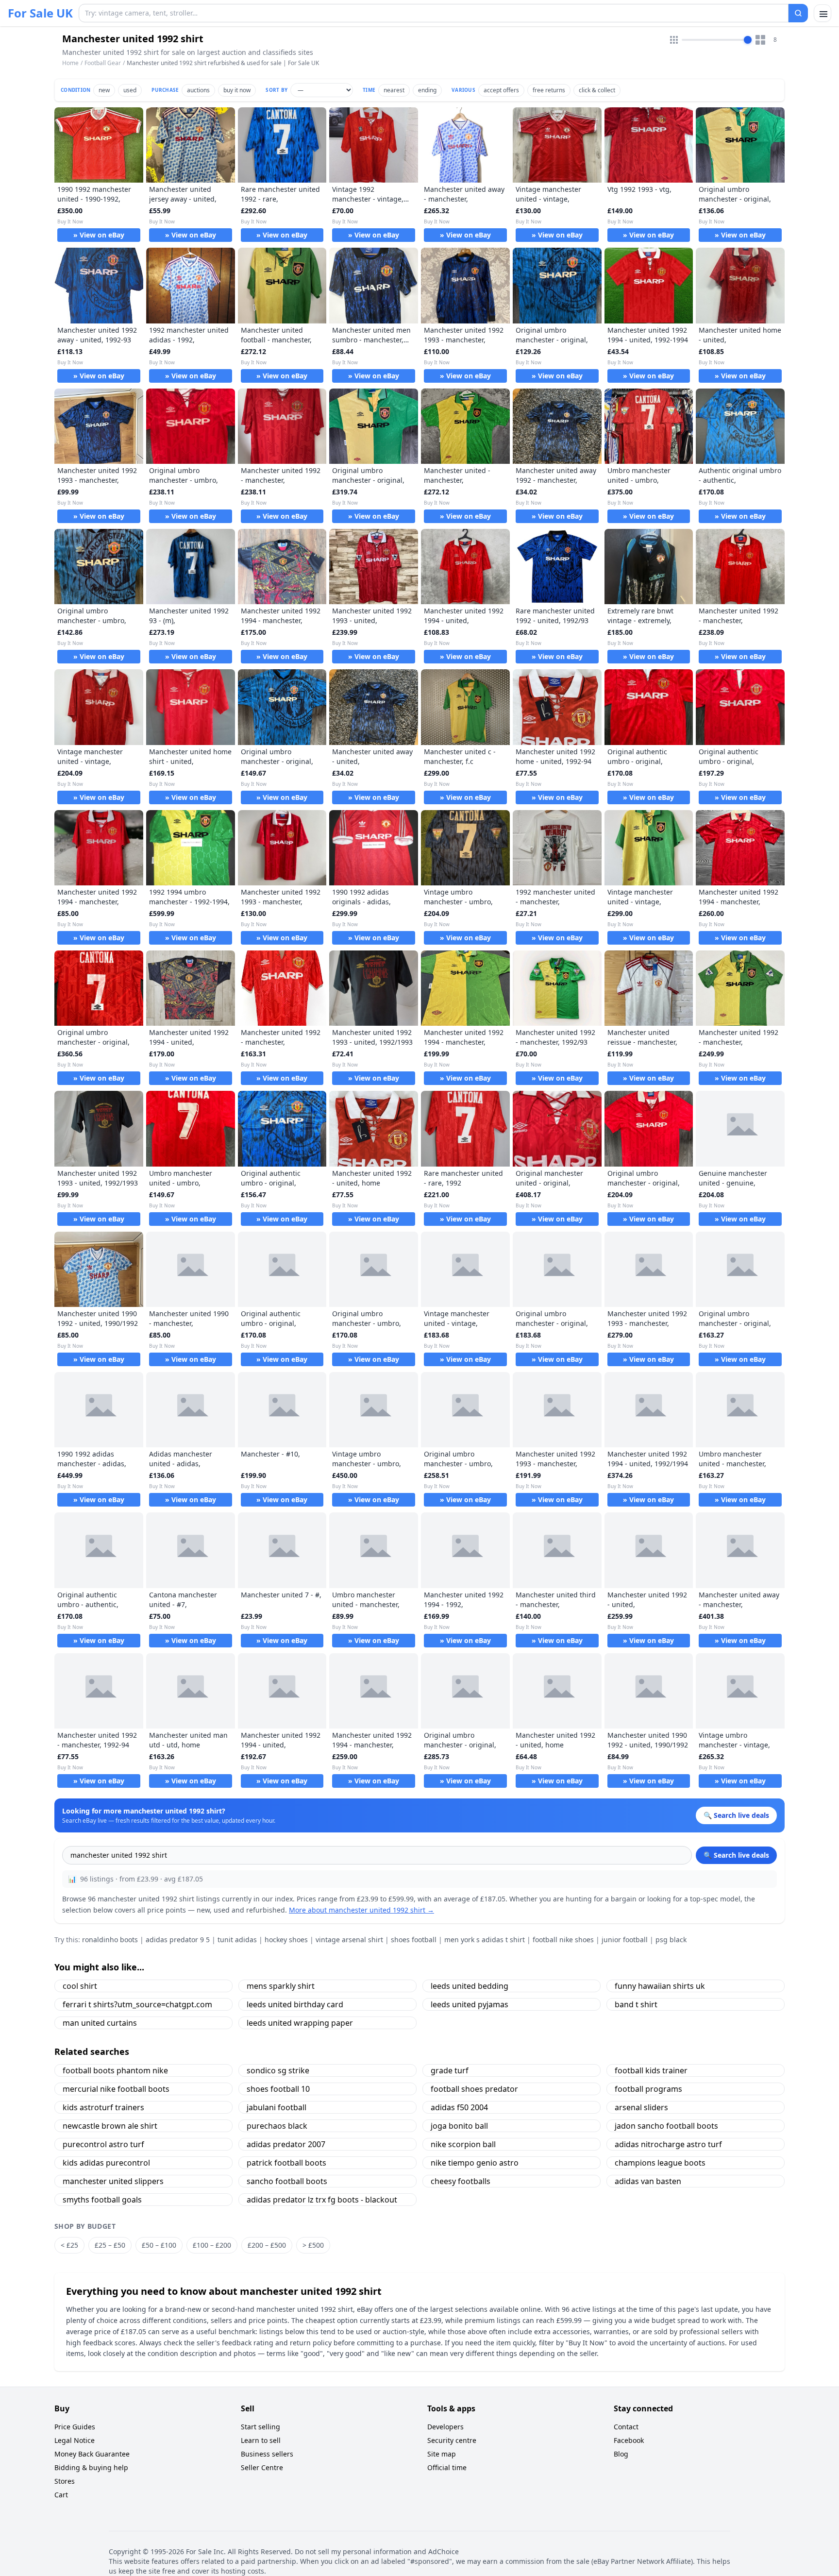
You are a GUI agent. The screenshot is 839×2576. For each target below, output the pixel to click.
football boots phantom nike (115, 2070)
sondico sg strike (278, 2070)
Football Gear (103, 63)
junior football (625, 1940)
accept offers (501, 90)
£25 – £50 (110, 2245)
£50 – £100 (159, 2245)
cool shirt (80, 1986)
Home (70, 63)
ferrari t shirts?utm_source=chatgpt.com (137, 2004)
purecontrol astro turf (103, 2144)
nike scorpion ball (463, 2144)
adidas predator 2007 (286, 2144)
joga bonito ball (459, 2126)
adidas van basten (648, 2181)
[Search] (798, 13)
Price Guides (75, 2427)
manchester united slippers (113, 2181)
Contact (626, 2427)
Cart (61, 2495)
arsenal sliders (641, 2107)
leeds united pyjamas (470, 2004)
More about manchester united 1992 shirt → (361, 1910)
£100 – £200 (212, 2245)
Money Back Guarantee (92, 2454)
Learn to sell (261, 2440)
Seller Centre (262, 2467)
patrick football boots (286, 2163)
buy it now (237, 90)
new (104, 90)
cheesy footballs (461, 2181)
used (130, 90)
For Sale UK (40, 13)
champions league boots (660, 2163)
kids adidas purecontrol (106, 2163)
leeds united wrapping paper (300, 2023)
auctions (198, 90)
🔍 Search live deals (736, 1855)
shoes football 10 (278, 2089)
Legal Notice (75, 2440)
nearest (394, 90)
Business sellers (267, 2454)
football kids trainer (651, 2070)
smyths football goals (102, 2200)
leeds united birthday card (295, 2004)
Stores (65, 2481)
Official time (447, 2467)
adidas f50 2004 (459, 2107)
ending (427, 90)
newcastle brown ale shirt (110, 2126)
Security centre (452, 2440)
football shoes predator (474, 2089)
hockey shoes (286, 1940)
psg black (671, 1940)
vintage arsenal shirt (349, 1940)
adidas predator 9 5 (178, 1940)
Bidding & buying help (91, 2467)
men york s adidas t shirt (485, 1940)
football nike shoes (563, 1940)
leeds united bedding (470, 1986)
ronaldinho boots (110, 1940)
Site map (442, 2454)
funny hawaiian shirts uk (660, 1986)
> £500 (313, 2245)
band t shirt (636, 2004)
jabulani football (277, 2107)
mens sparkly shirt (281, 1986)
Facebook (629, 2440)
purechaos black (277, 2126)
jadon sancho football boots (666, 2126)
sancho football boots (287, 2181)
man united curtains (100, 2023)
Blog (621, 2454)
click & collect (597, 90)
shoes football (414, 1940)
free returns (549, 90)
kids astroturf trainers (103, 2107)
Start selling (260, 2427)
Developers (445, 2427)
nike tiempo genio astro (475, 2163)
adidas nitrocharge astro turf (668, 2144)
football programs (648, 2089)
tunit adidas (237, 1940)
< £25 (69, 2245)
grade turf (450, 2070)
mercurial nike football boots (116, 2089)
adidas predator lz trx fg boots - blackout (322, 2200)
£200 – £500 (267, 2245)
